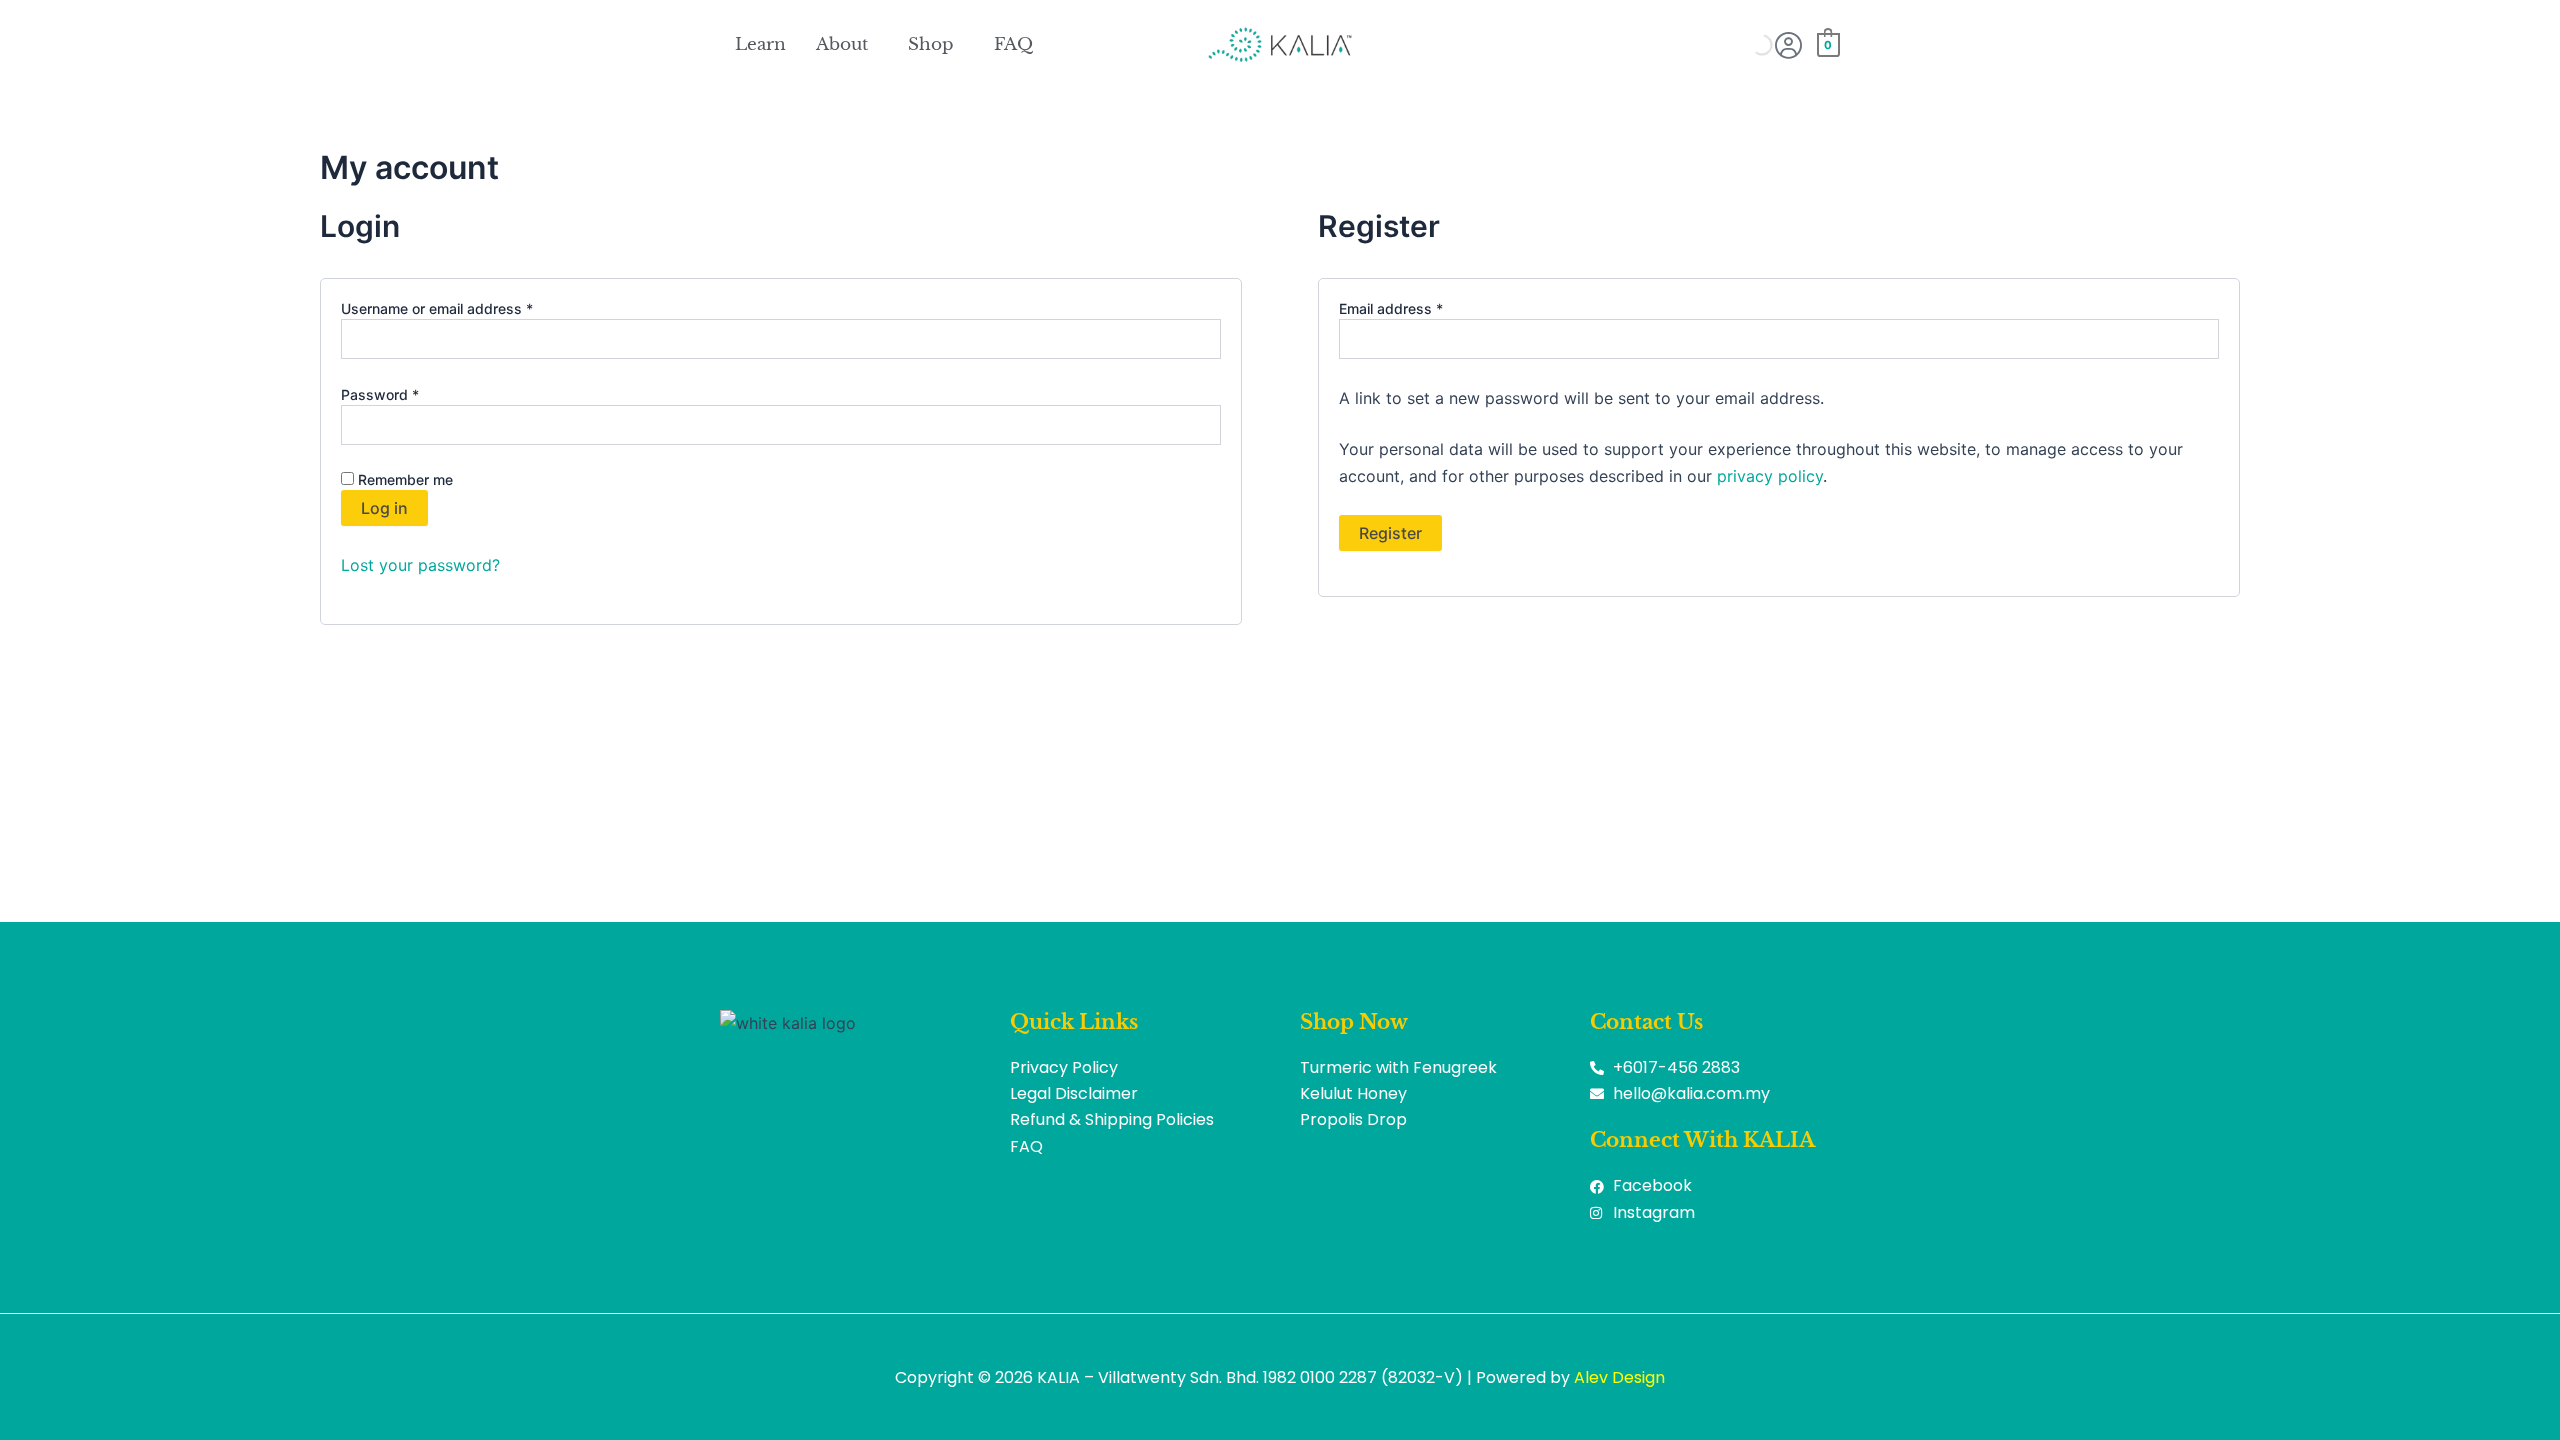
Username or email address (466, 308)
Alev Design (1619, 1377)
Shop (931, 44)
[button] (847, 44)
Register (1390, 533)
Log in (384, 508)
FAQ (1013, 44)
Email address (1420, 308)
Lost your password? (420, 565)
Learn (760, 44)
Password (409, 394)
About (842, 44)
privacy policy (1770, 476)
